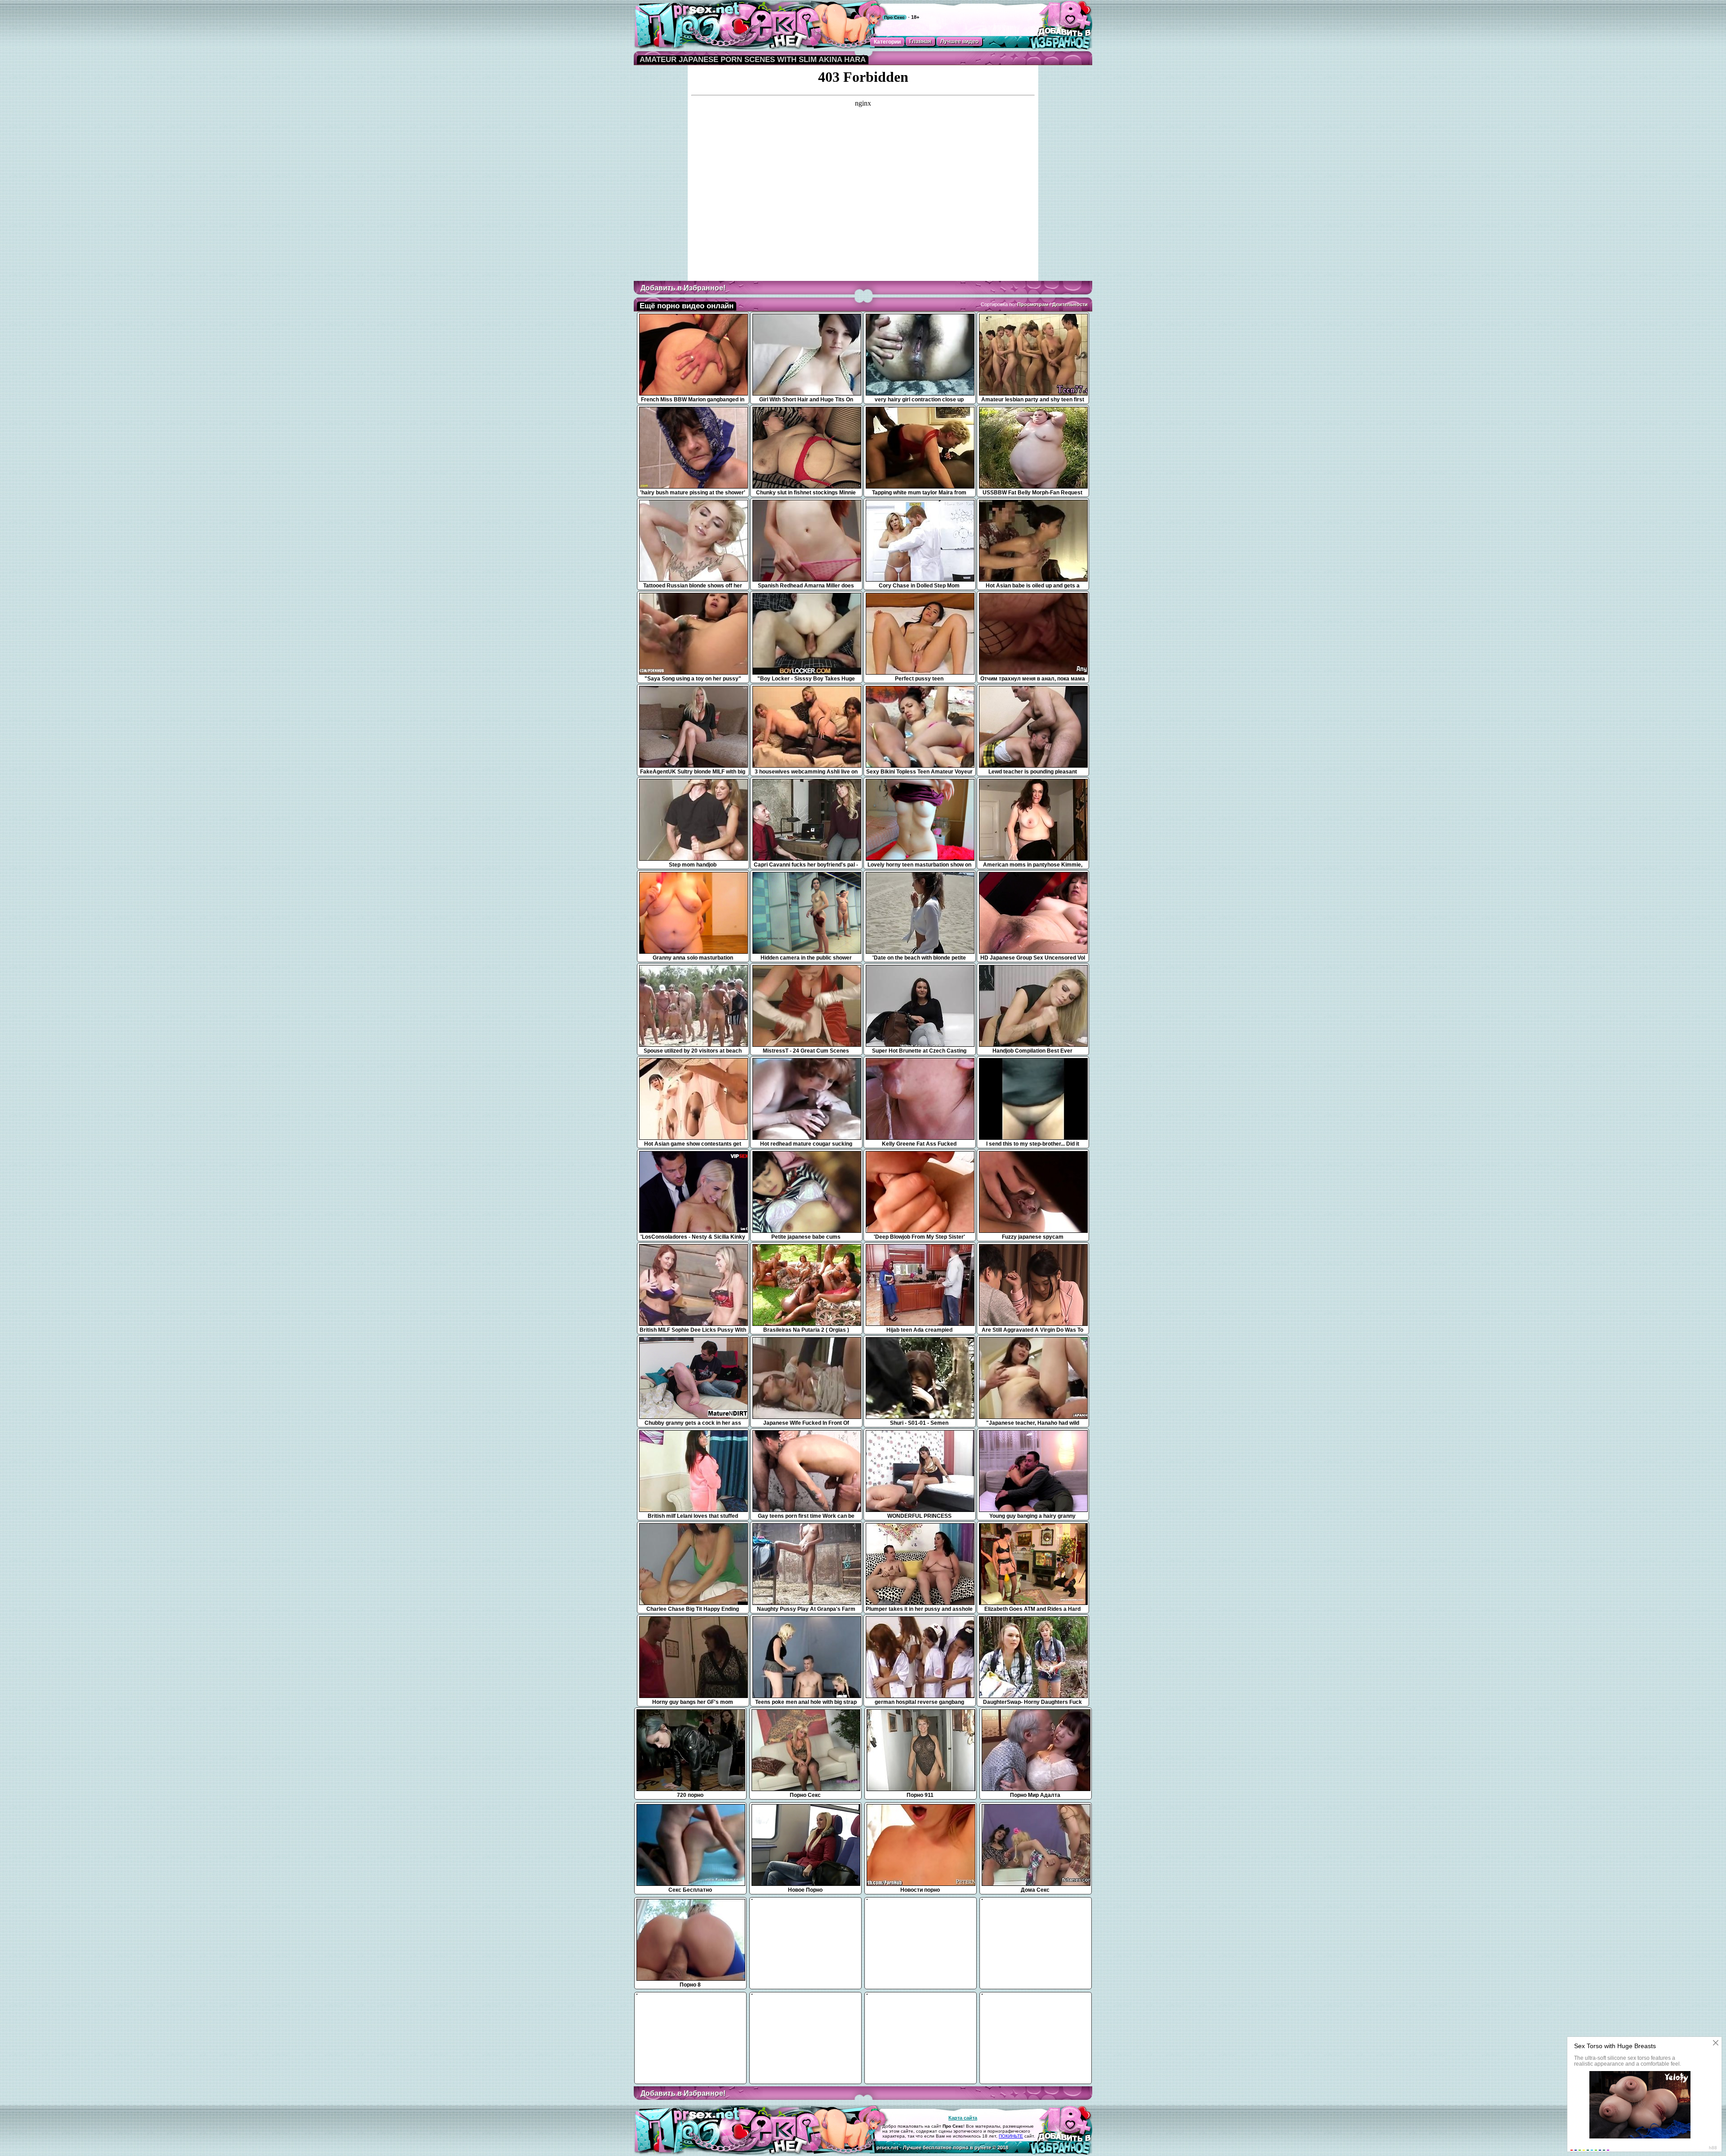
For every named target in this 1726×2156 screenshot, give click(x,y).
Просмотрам (1033, 304)
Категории (887, 42)
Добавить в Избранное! (683, 288)
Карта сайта (963, 2118)
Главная (920, 41)
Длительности (1070, 304)
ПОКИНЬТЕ (1011, 2136)
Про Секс (894, 17)
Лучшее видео (959, 41)
